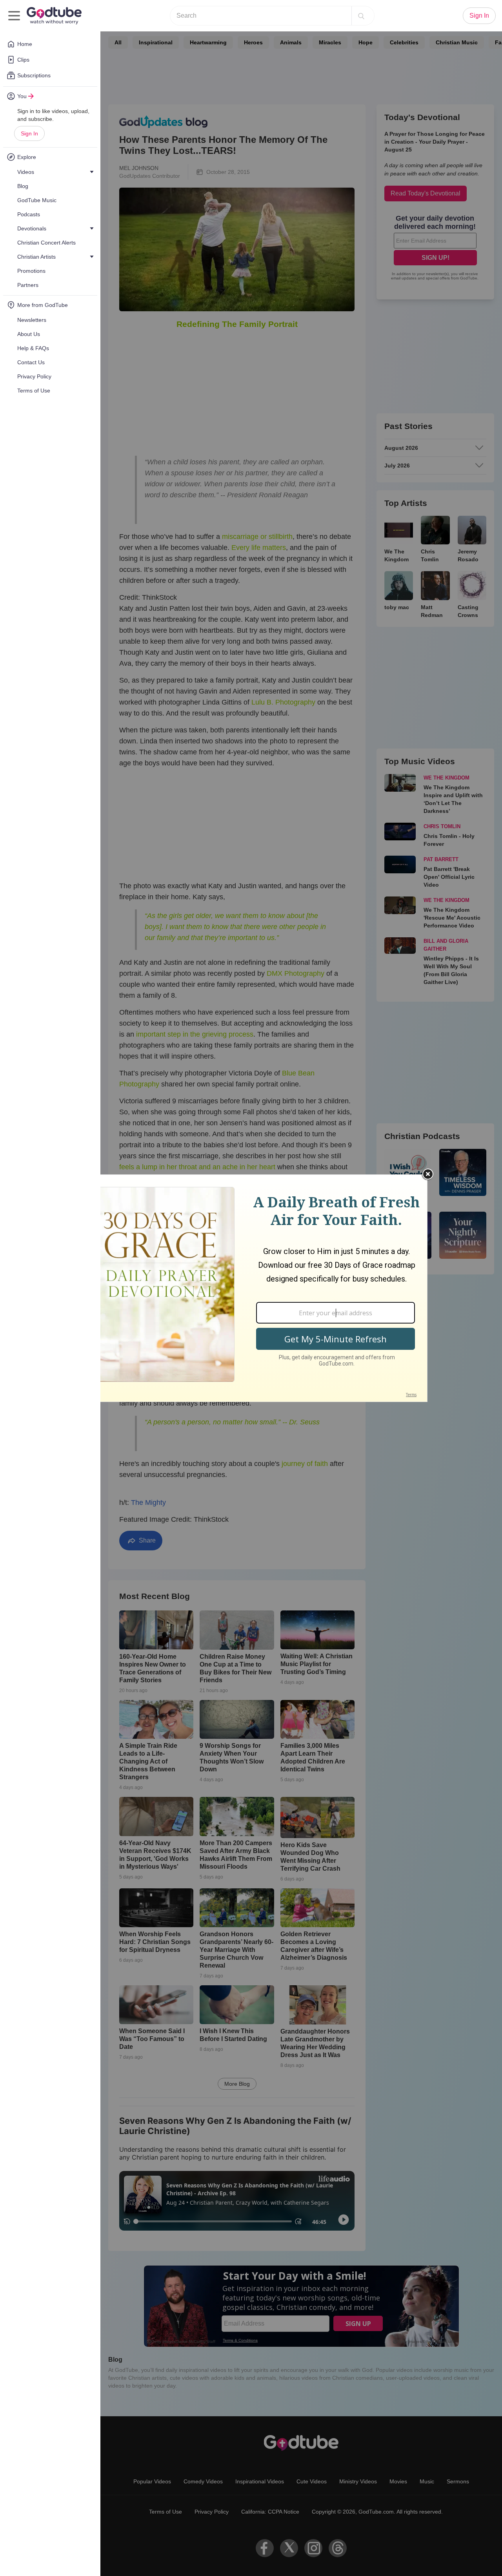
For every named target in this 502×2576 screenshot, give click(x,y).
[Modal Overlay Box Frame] (251, 1288)
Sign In (29, 133)
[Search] (361, 16)
